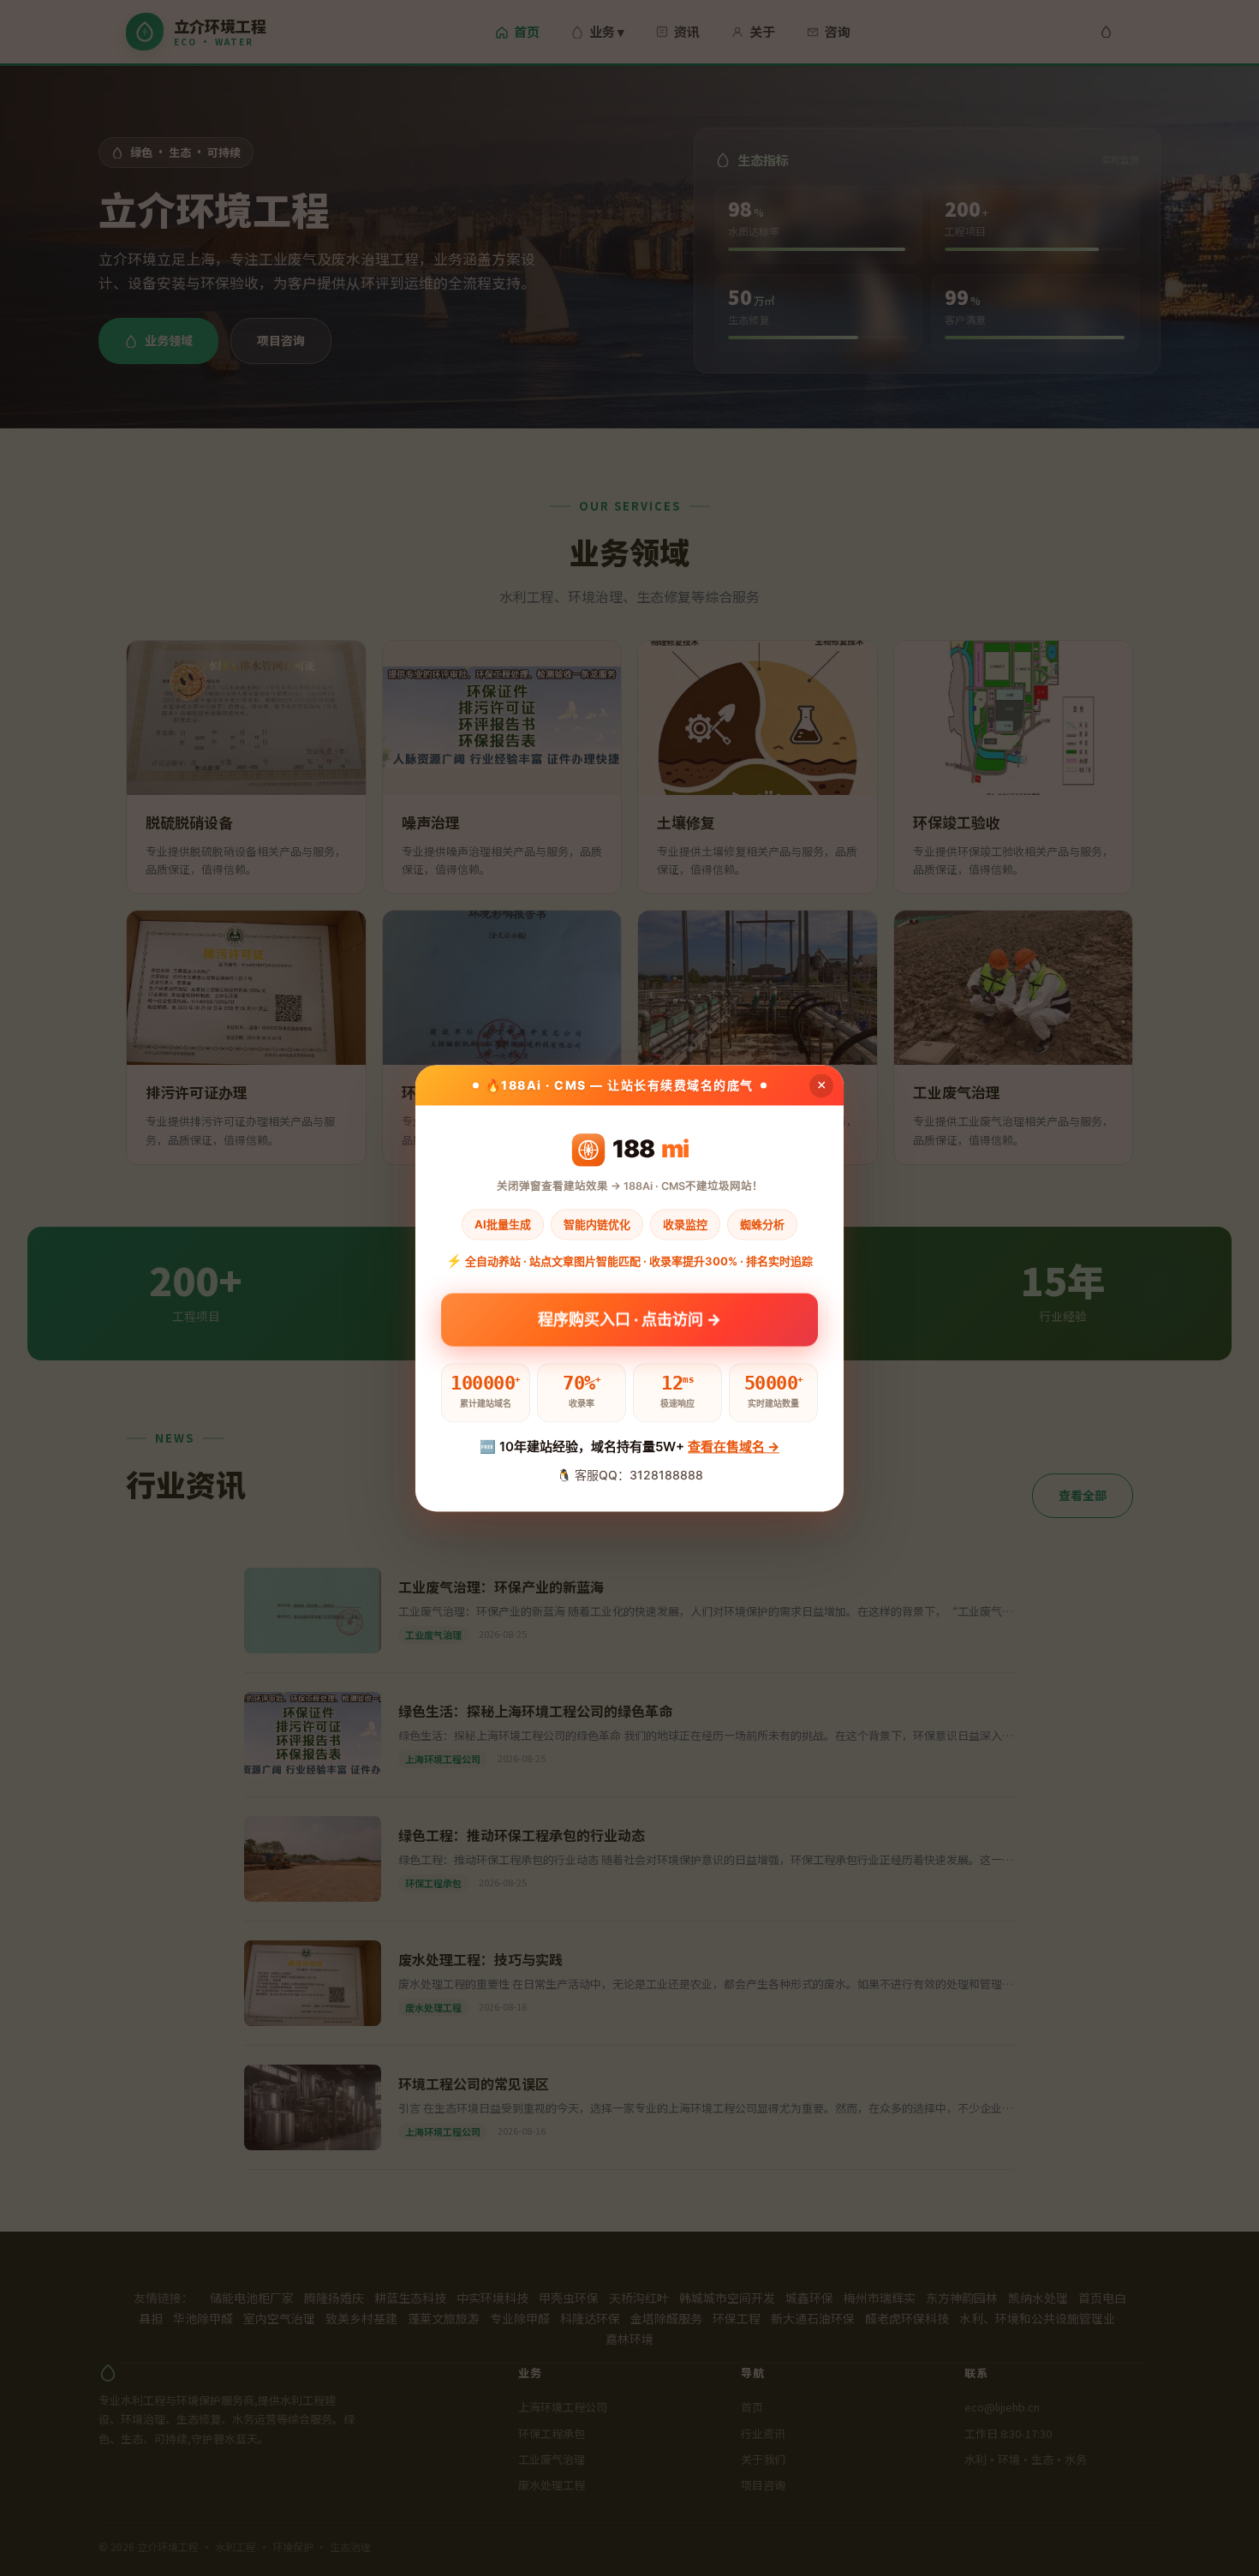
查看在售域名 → (734, 1447)
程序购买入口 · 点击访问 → (629, 1315)
